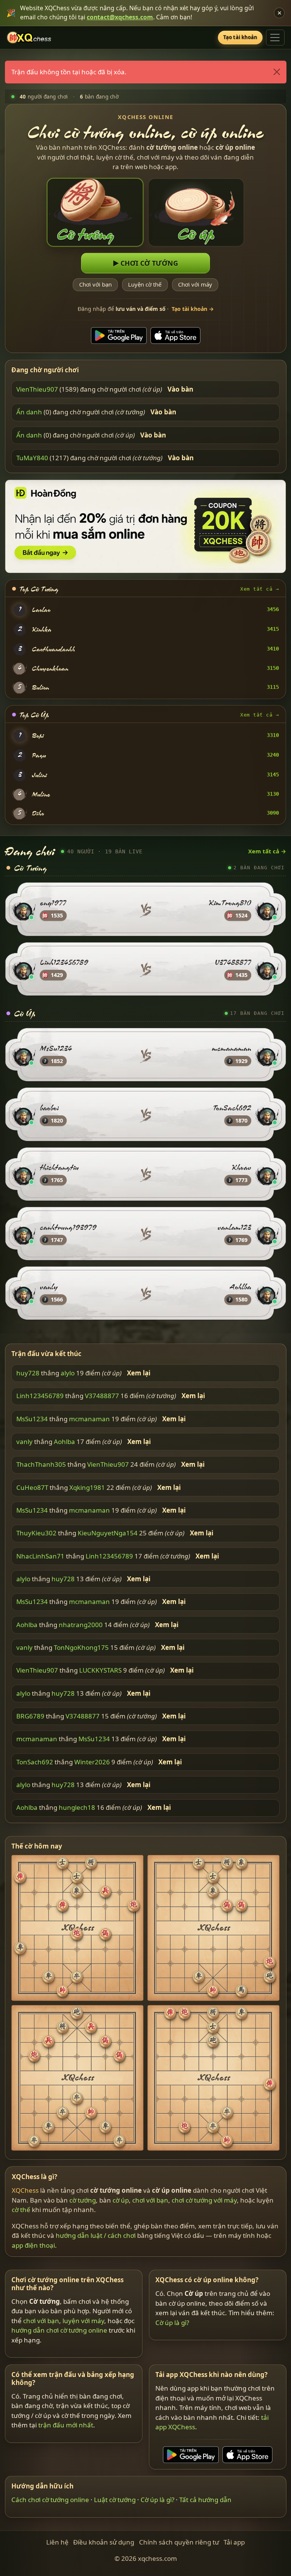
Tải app (234, 2542)
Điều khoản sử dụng (104, 2542)
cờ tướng (83, 2200)
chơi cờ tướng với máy (204, 2200)
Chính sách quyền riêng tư (179, 2542)
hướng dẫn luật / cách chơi (96, 2235)
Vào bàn (180, 389)
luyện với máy (83, 2321)
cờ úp (121, 2200)
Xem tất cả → (260, 589)
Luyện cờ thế (145, 285)
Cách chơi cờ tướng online (50, 2500)
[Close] (276, 72)
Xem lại (139, 1373)
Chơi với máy (195, 285)
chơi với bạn (150, 2200)
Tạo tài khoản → (193, 309)
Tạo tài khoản (240, 37)
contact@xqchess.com (120, 17)
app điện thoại (33, 2245)
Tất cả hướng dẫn (205, 2500)
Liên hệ (57, 2542)
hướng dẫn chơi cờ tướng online (59, 2331)
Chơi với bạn (95, 285)
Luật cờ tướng (115, 2500)
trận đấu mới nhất (66, 2425)
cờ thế (21, 2210)
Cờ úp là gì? (172, 2323)
